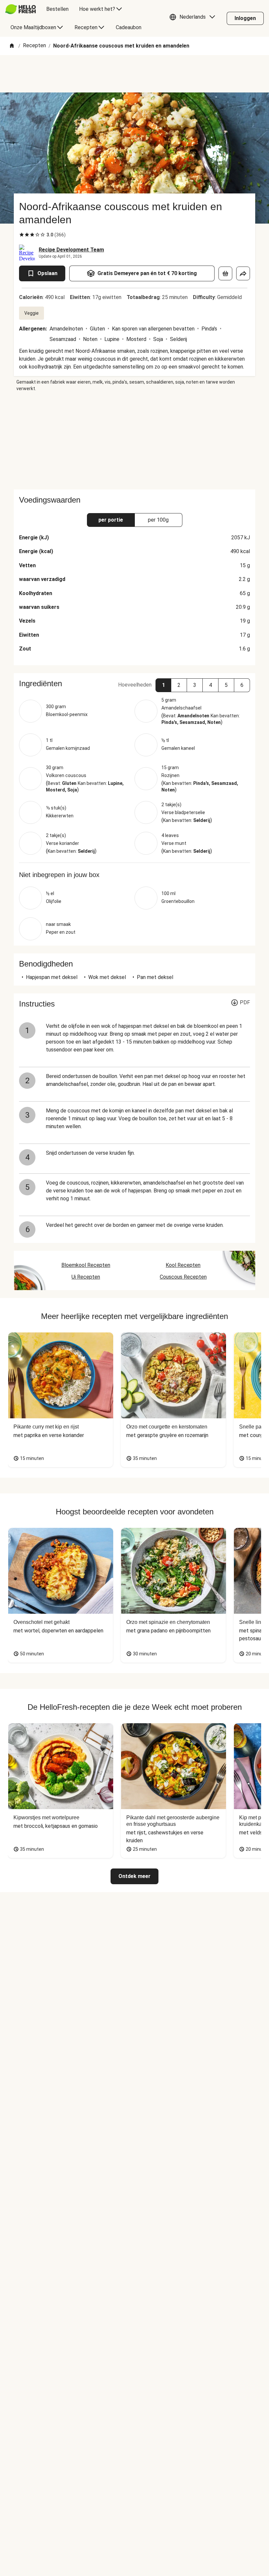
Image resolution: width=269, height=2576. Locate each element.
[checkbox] (22, 235)
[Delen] (243, 273)
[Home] (12, 46)
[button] (194, 18)
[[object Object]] (225, 273)
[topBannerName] (134, 74)
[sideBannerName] (134, 441)
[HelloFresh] (21, 9)
